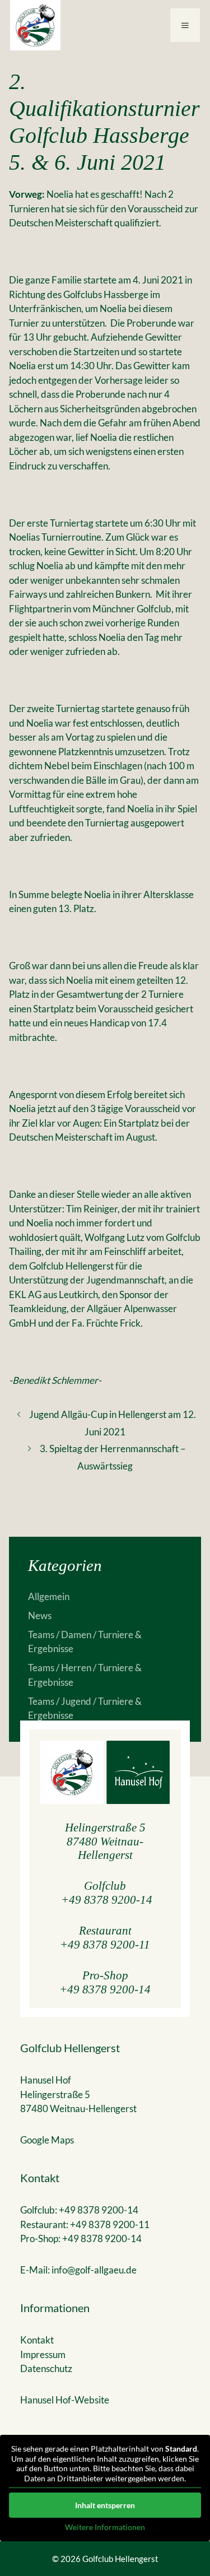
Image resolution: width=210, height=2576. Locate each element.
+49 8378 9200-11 (105, 1944)
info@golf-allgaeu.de (94, 2270)
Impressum (43, 2354)
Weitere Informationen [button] (105, 2527)
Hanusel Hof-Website (65, 2400)
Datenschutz (46, 2368)
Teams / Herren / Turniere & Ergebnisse (85, 1675)
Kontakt (37, 2340)
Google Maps (47, 2140)
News (40, 1615)
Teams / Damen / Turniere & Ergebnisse (85, 1642)
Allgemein (49, 1596)
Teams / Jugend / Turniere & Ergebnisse (85, 1708)
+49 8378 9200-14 (107, 1900)
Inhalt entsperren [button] (105, 2505)
